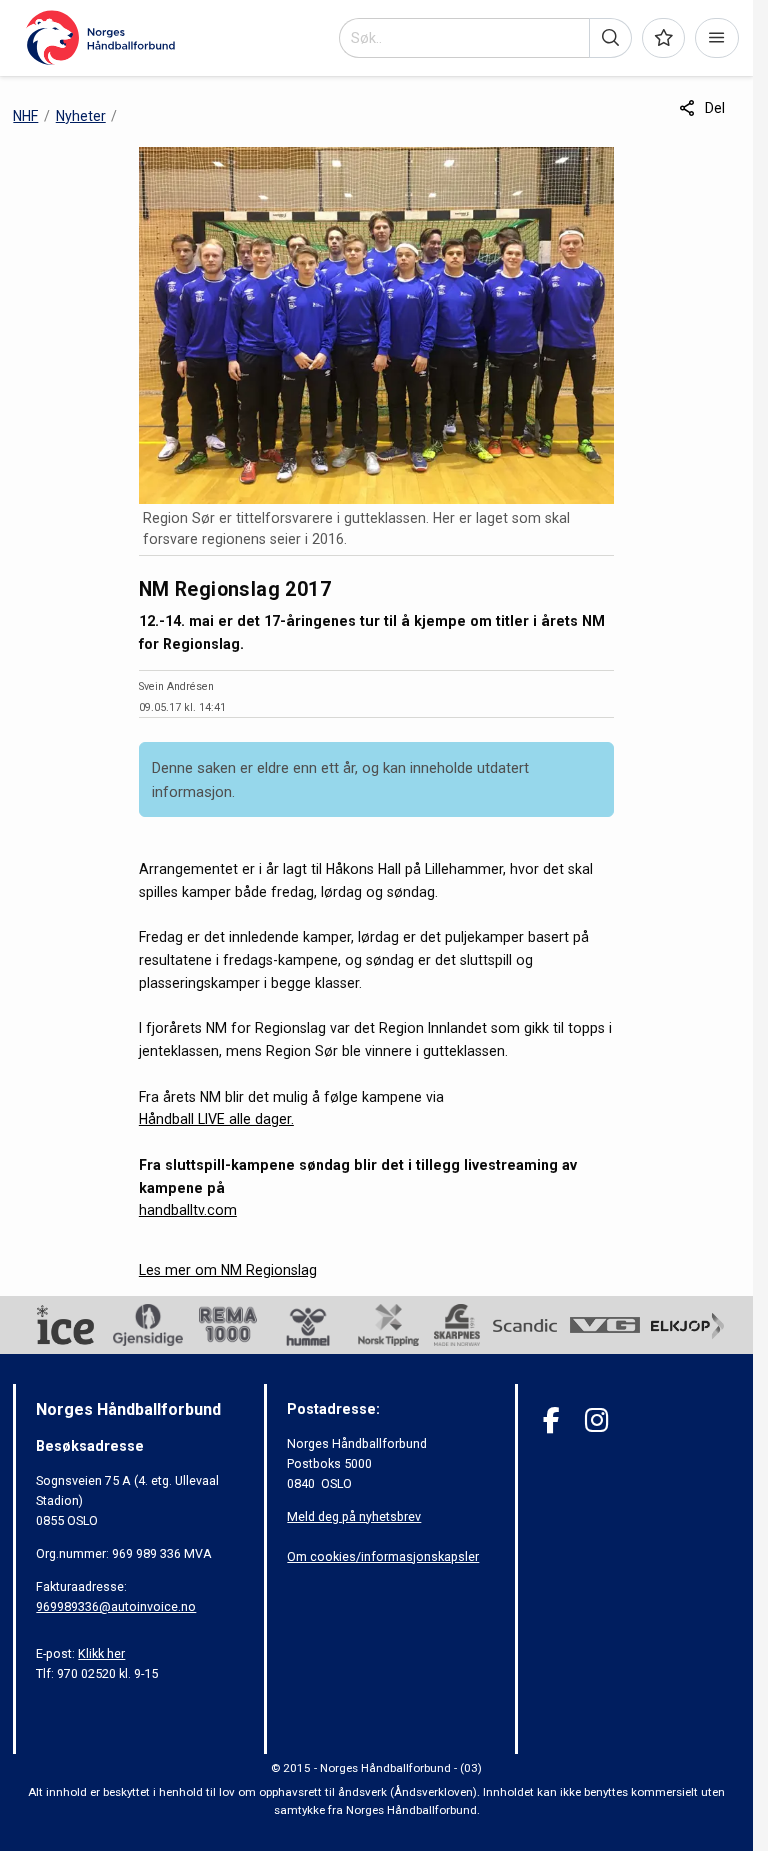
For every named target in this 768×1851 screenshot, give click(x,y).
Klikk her (101, 1653)
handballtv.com (188, 1210)
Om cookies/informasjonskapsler (383, 1556)
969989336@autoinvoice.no (116, 1606)
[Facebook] (551, 1420)
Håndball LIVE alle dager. (216, 1119)
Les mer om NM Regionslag (228, 1270)
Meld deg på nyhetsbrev (354, 1516)
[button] (610, 38)
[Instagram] (596, 1420)
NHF (25, 116)
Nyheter (81, 116)
